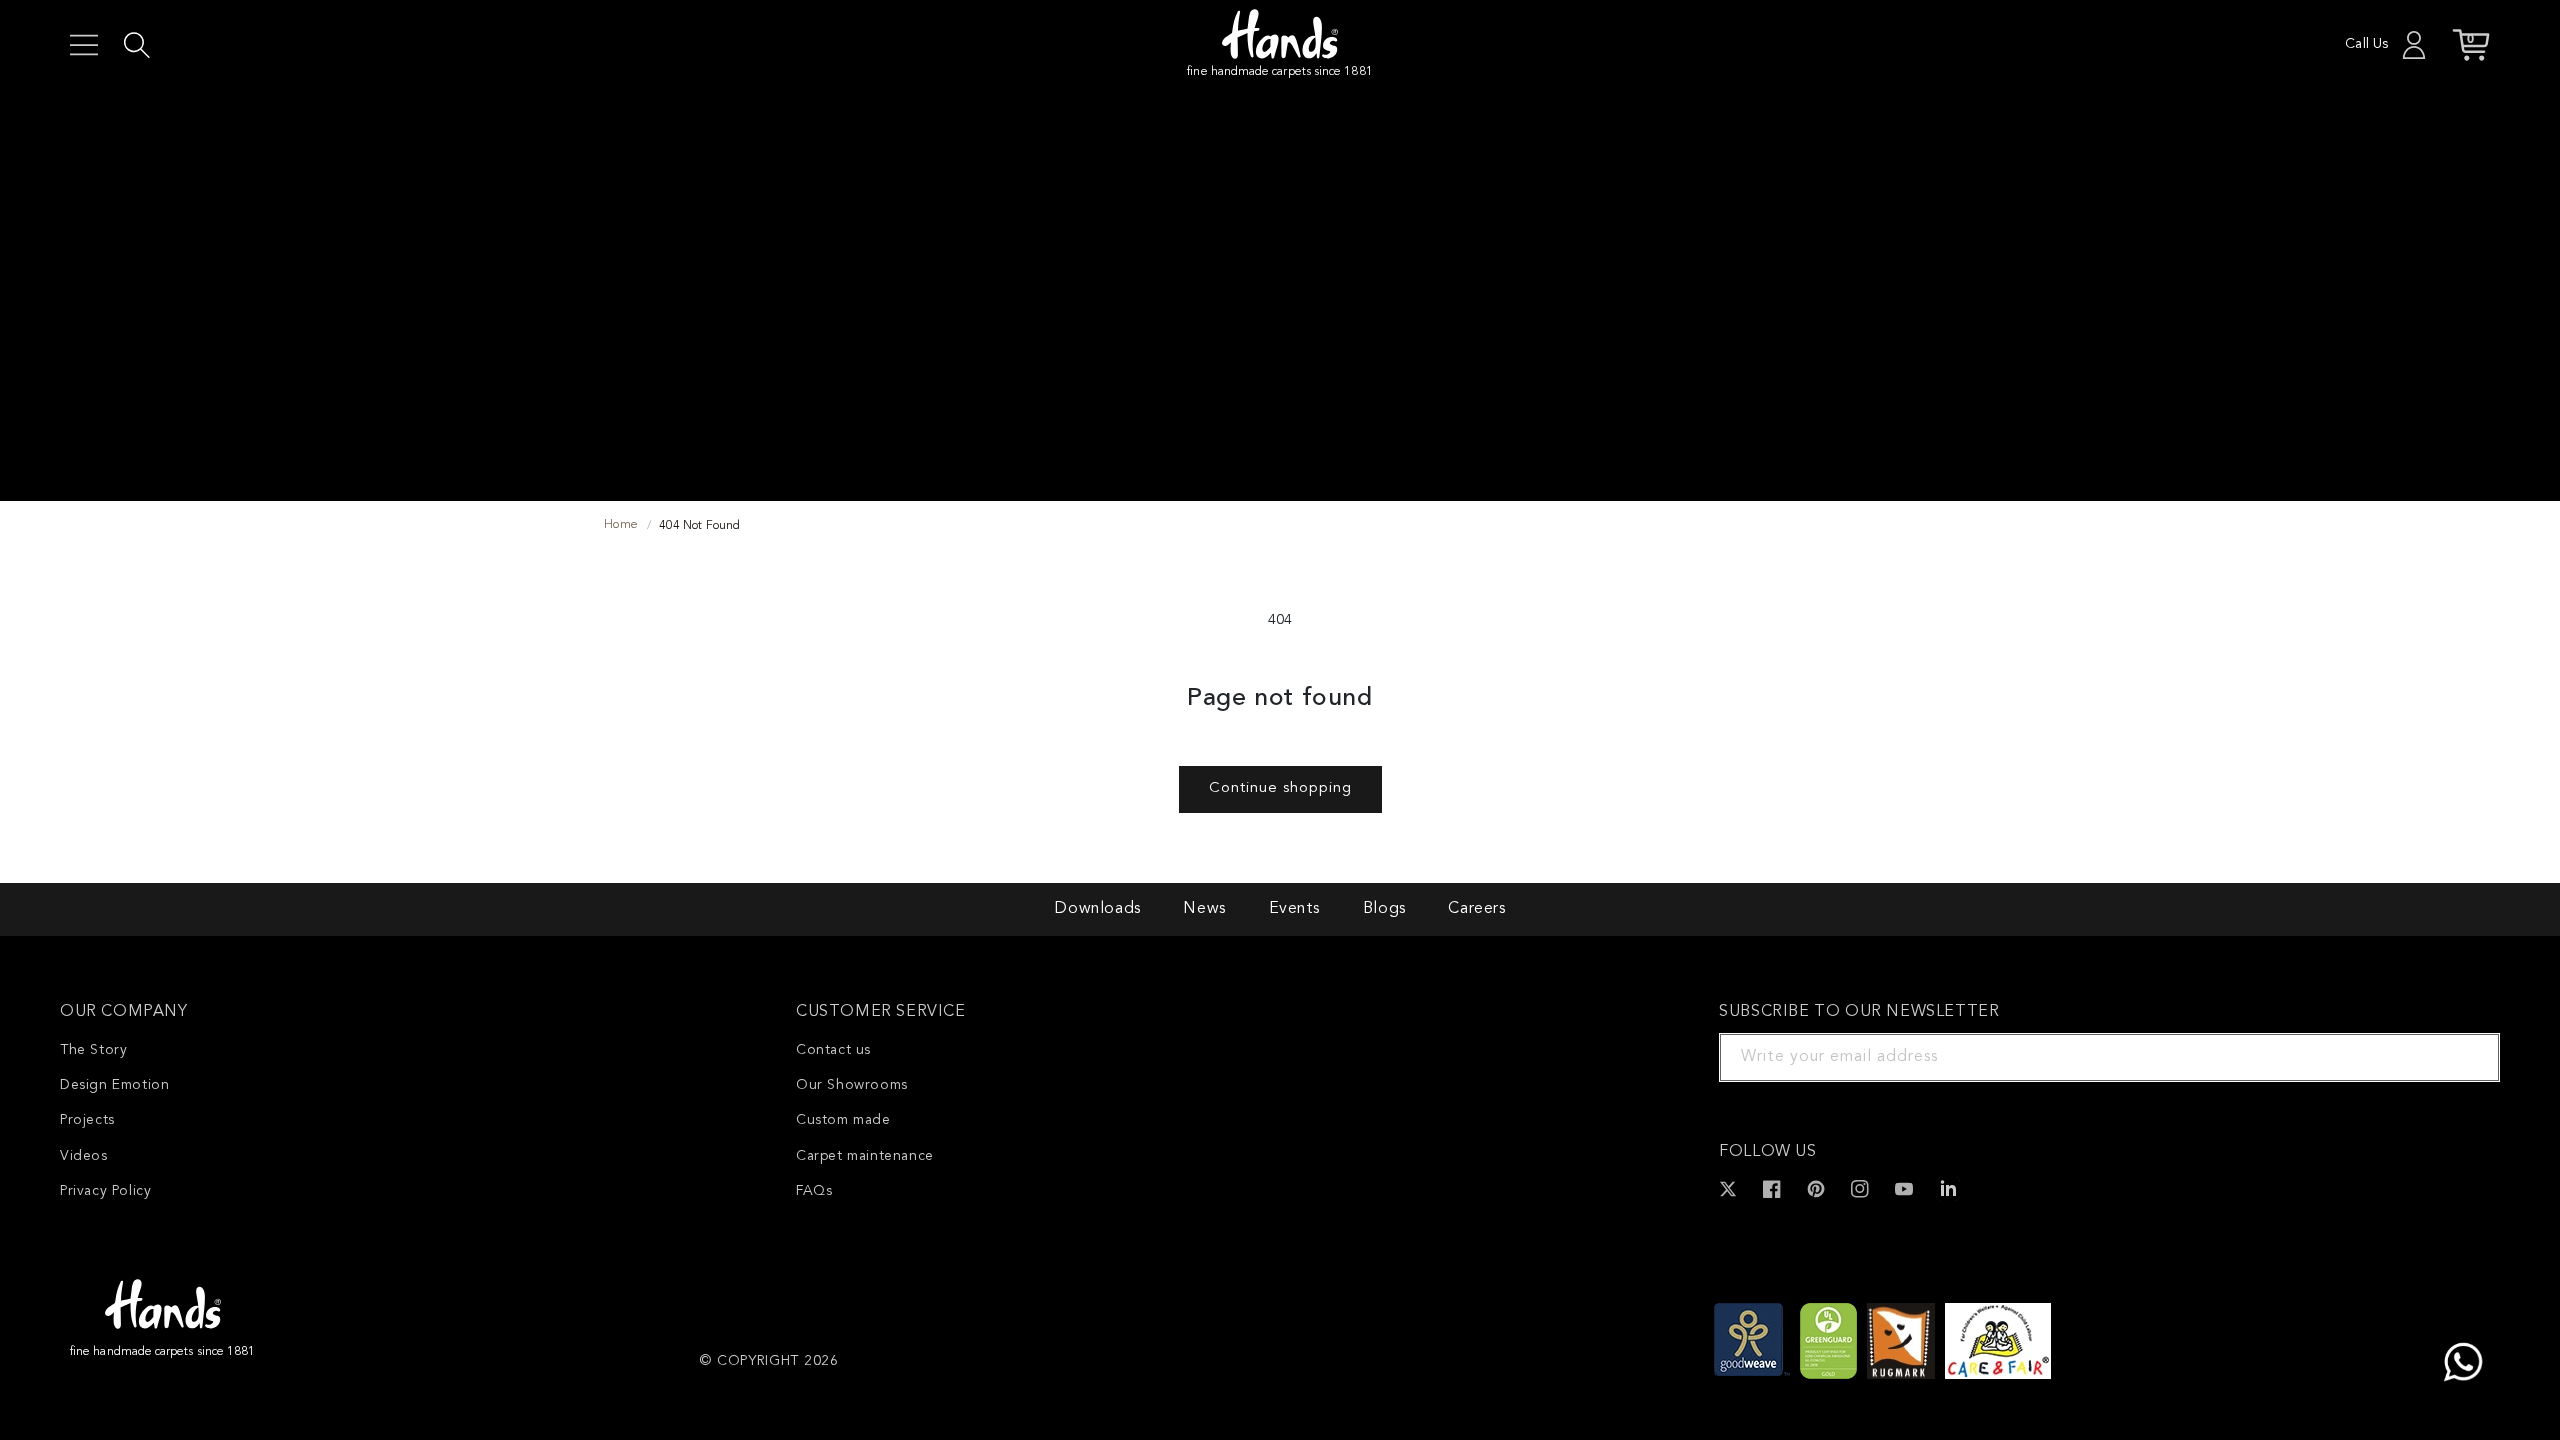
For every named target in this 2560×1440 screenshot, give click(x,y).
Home (621, 525)
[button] (84, 45)
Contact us (833, 1050)
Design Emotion (114, 1085)
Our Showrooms (852, 1085)
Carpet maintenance (865, 1156)
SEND (2461, 1057)
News (1204, 909)
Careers (1476, 909)
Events (1295, 909)
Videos (84, 1156)
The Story (93, 1050)
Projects (87, 1120)
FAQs (814, 1191)
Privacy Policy (105, 1191)
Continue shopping (1280, 788)
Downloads (1097, 909)
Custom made (843, 1120)
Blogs (1384, 909)
